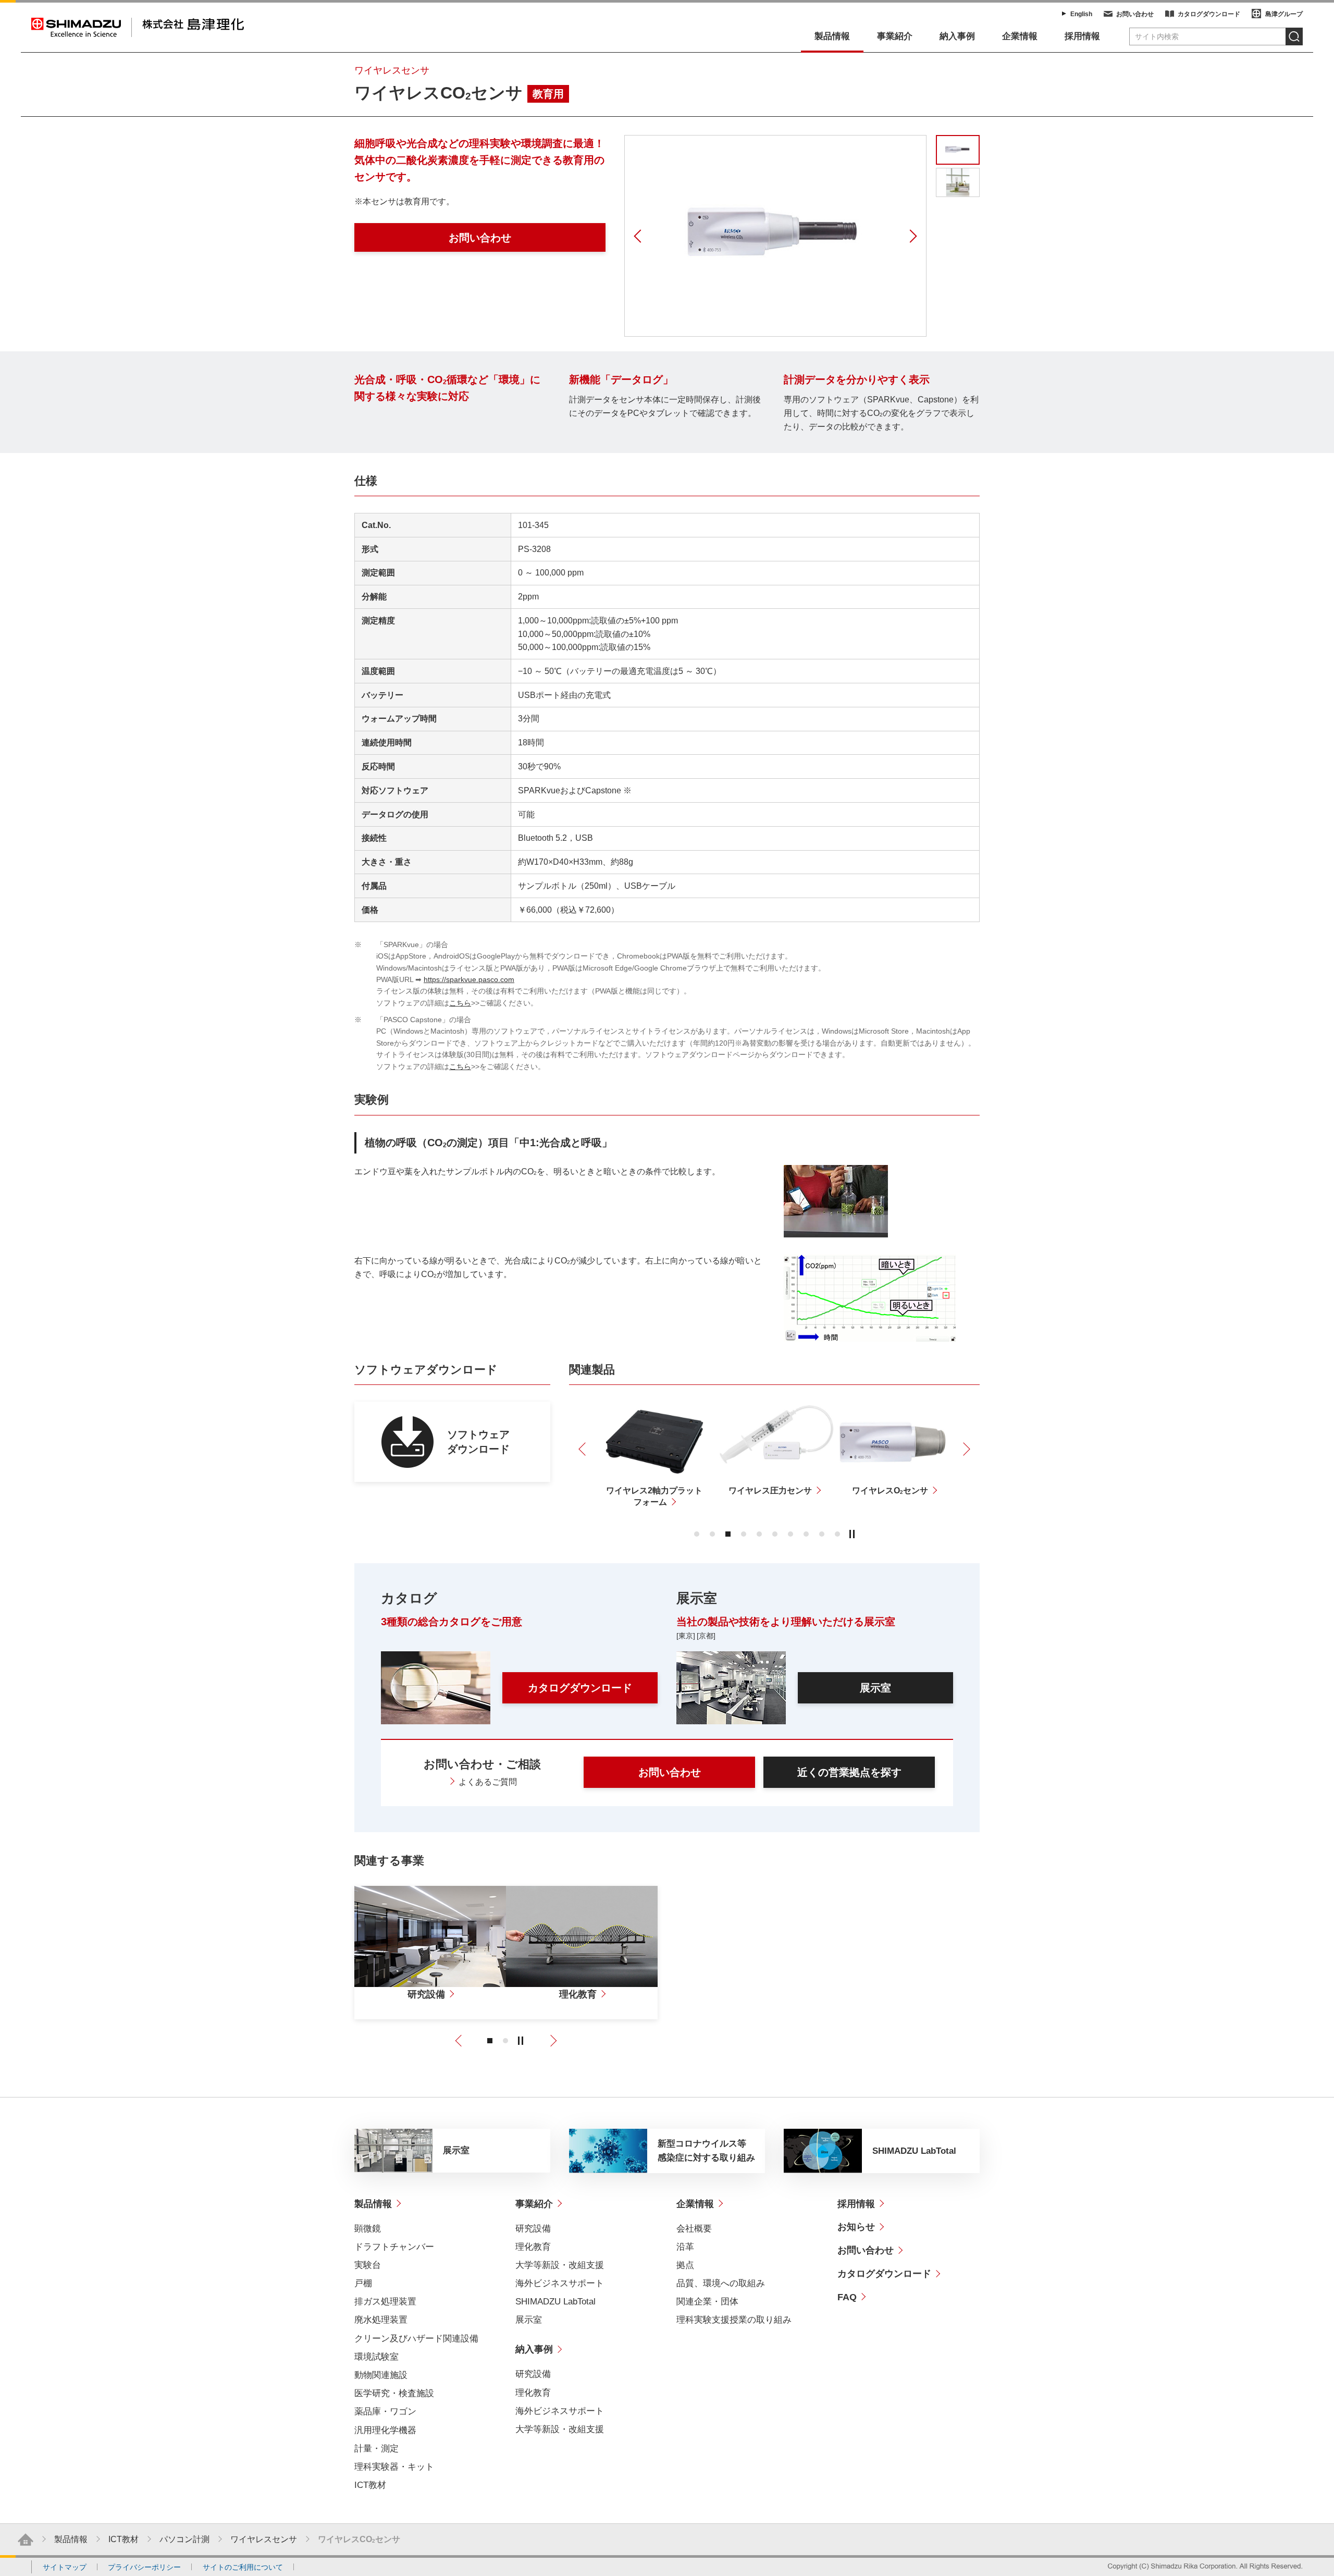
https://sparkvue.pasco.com (469, 979)
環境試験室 (376, 2357)
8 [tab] (806, 1534)
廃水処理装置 (381, 2320)
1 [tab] (697, 1534)
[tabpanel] (775, 236)
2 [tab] (712, 1534)
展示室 (529, 2320)
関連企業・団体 (707, 2302)
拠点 (685, 2265)
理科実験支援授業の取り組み (734, 2320)
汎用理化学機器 (385, 2430)
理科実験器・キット (394, 2467)
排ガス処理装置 (385, 2302)
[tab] (958, 183)
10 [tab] (837, 1534)
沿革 (685, 2247)
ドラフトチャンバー (394, 2247)
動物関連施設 (381, 2375)
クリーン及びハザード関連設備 (416, 2339)
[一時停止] (852, 1534)
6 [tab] (775, 1534)
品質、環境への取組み (721, 2283)
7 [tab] (790, 1534)
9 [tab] (822, 1534)
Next (911, 236)
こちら (460, 1003)
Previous (639, 236)
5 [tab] (759, 1534)
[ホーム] (26, 2540)
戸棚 (363, 2283)
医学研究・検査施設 (394, 2393)
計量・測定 (376, 2449)
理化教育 (533, 2247)
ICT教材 (370, 2485)
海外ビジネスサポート (560, 2283)
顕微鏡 (368, 2229)
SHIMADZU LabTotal (555, 2302)
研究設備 (533, 2229)
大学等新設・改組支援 (560, 2265)
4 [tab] (744, 1534)
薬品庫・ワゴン (385, 2412)
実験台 (368, 2265)
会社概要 (694, 2229)
